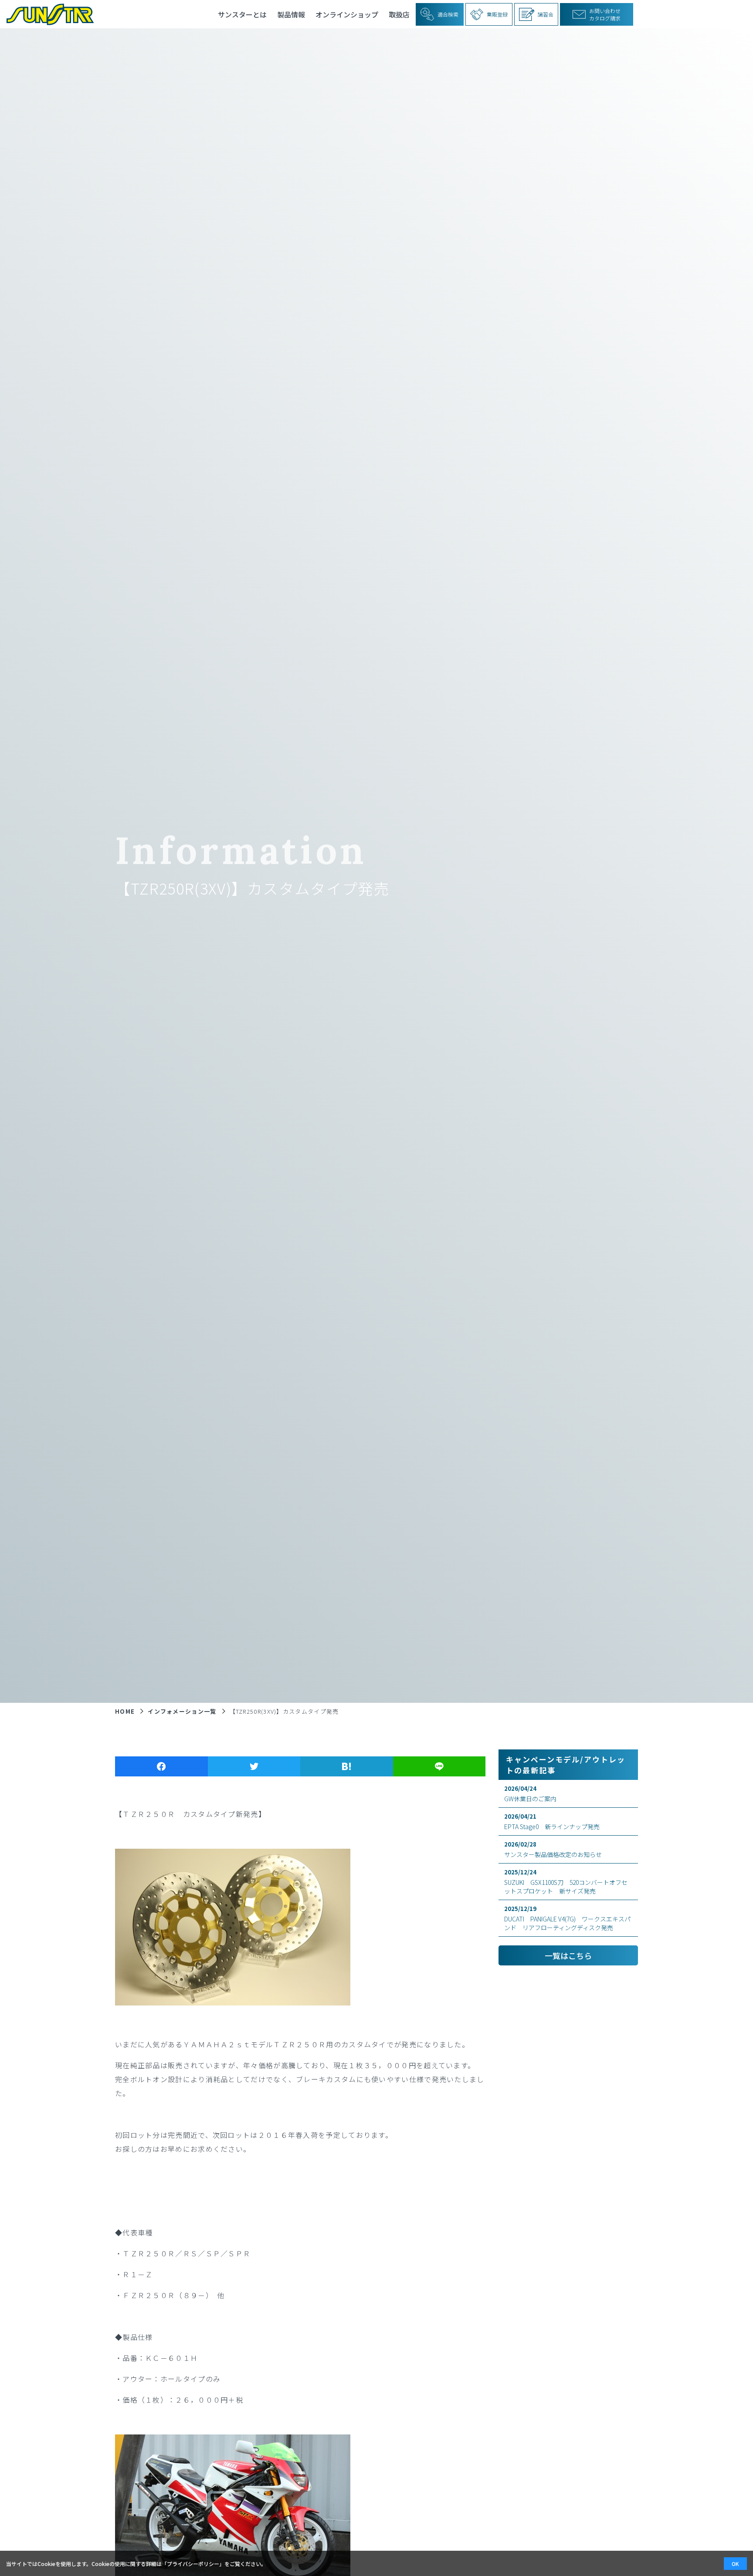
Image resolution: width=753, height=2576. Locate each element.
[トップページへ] (47, 14)
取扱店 (399, 14)
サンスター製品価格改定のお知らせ (553, 1849)
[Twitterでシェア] (254, 1766)
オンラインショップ (347, 14)
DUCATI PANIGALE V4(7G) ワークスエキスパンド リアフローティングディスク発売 (567, 1918)
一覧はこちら (568, 1955)
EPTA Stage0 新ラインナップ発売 (552, 1821)
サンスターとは (242, 14)
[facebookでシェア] (161, 1766)
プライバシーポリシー (193, 2564)
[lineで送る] (439, 1766)
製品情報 (291, 14)
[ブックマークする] (347, 1766)
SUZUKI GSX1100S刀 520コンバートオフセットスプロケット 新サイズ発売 (566, 1882)
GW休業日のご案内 (530, 1794)
